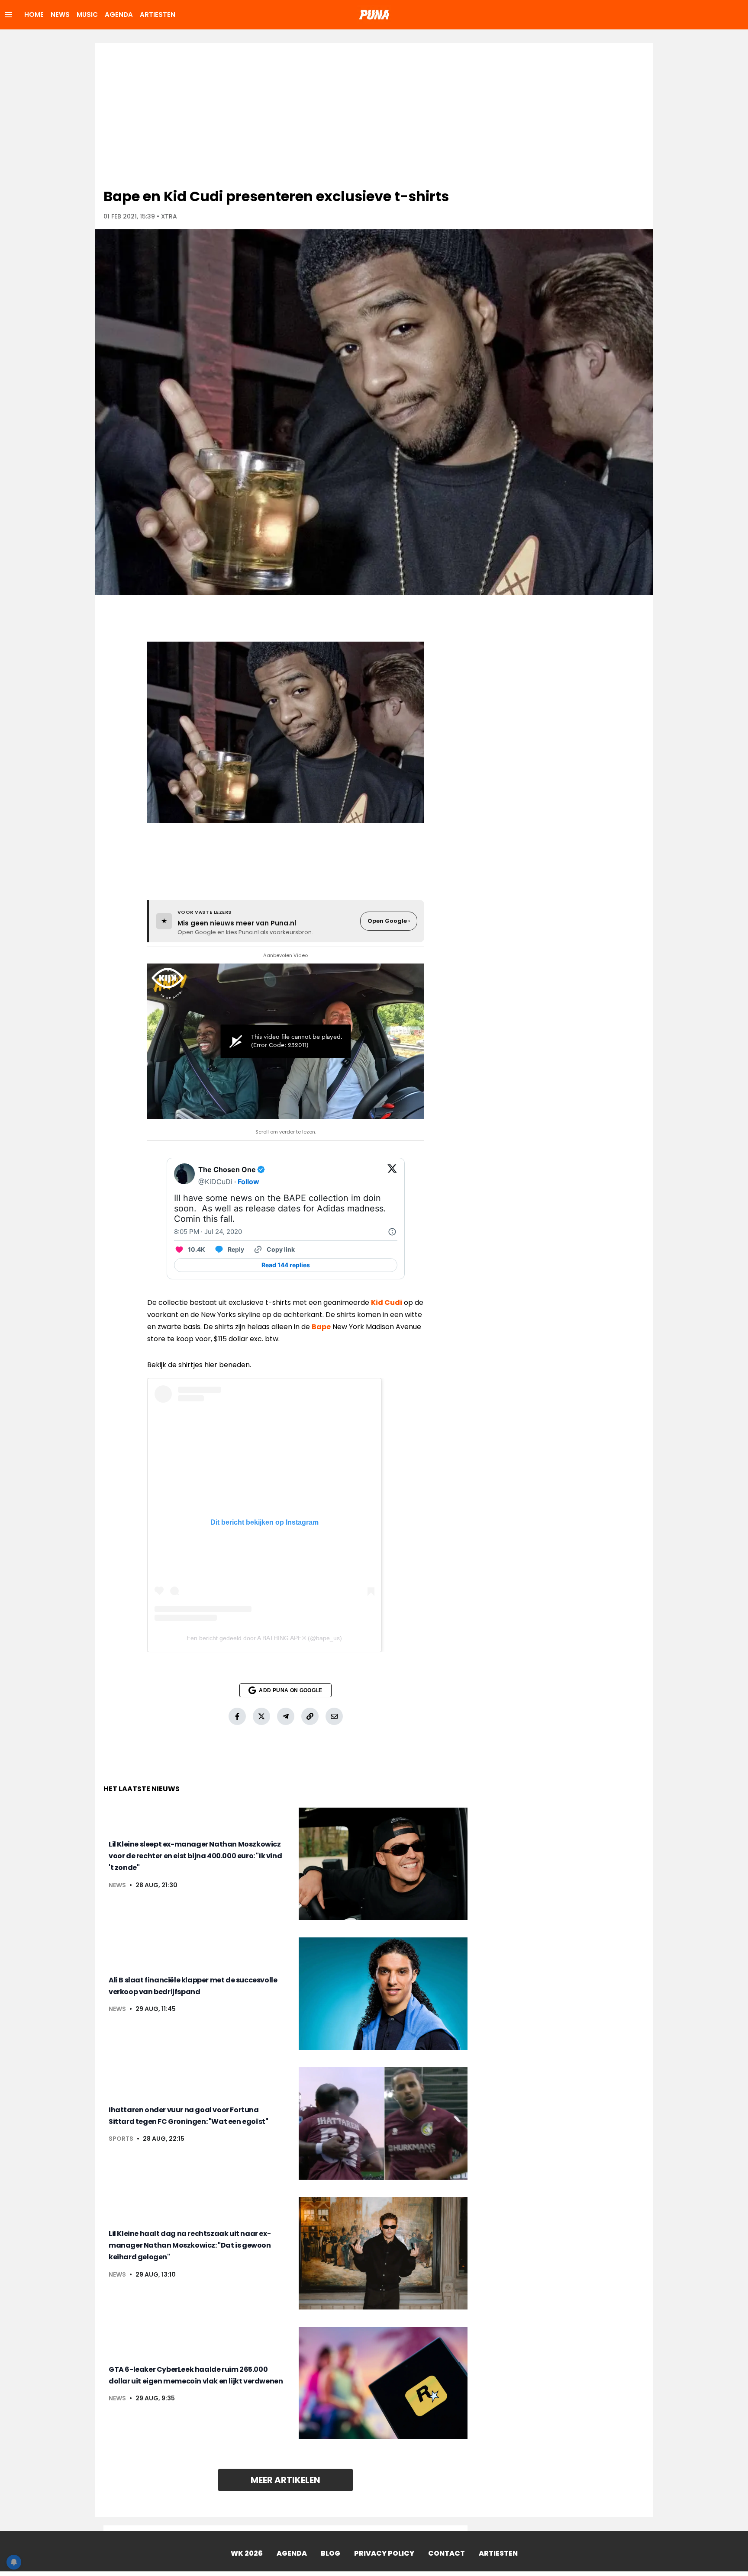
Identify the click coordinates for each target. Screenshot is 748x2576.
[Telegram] (286, 1716)
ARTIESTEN (158, 14)
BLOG (330, 2553)
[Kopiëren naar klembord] (310, 1716)
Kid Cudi (387, 1302)
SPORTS (121, 2139)
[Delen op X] (261, 1716)
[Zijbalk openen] (9, 15)
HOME (34, 14)
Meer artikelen (285, 2480)
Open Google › (389, 921)
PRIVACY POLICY (384, 2553)
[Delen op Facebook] (237, 1716)
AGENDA (119, 14)
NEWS (60, 14)
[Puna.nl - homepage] (374, 15)
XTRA (169, 216)
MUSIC (87, 14)
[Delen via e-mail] (334, 1716)
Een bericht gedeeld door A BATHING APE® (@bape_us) (264, 1638)
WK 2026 (247, 2553)
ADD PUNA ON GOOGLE (290, 1690)
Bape (321, 1327)
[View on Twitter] (392, 1176)
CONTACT (447, 2553)
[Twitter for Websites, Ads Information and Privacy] (392, 1232)
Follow (248, 1182)
